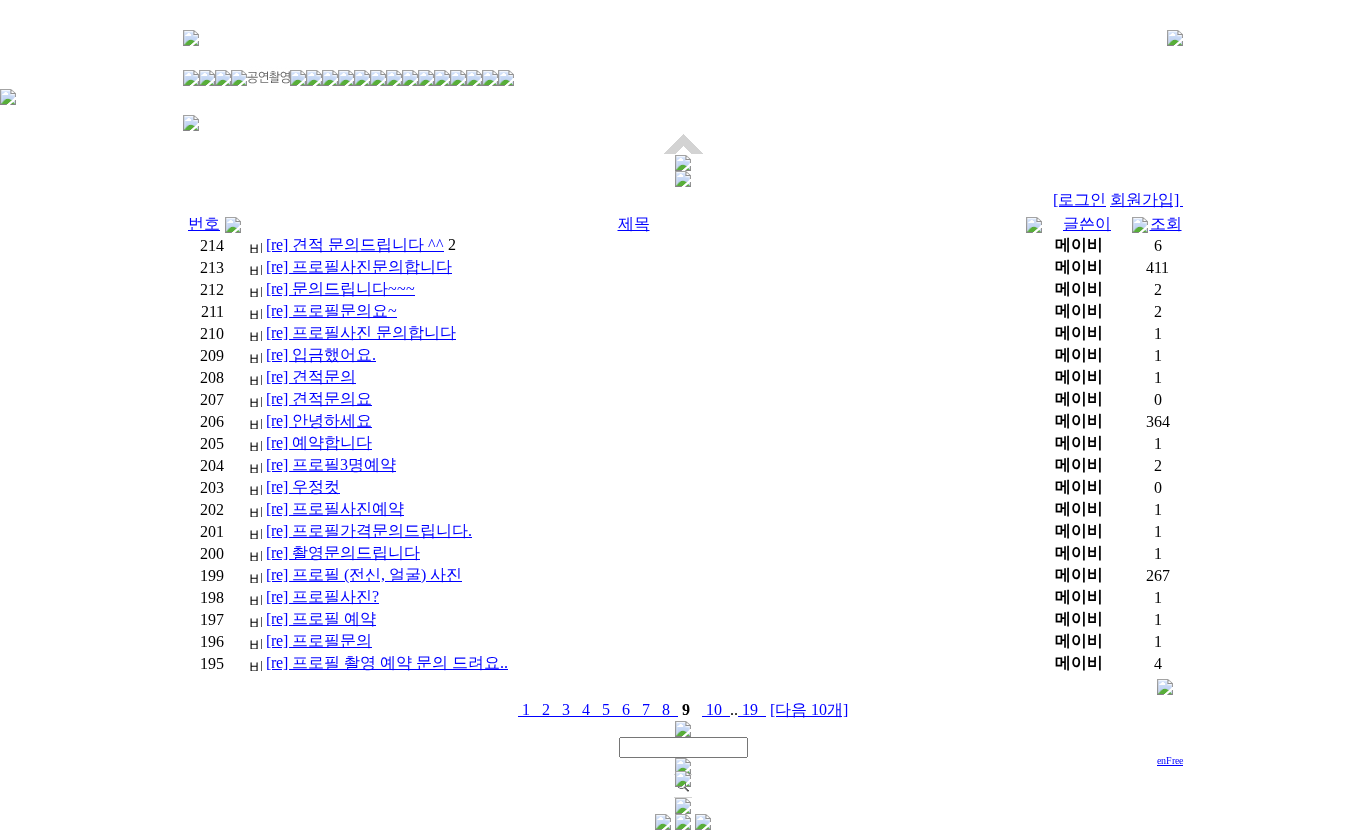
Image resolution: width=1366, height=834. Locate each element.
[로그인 (1079, 199)
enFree (1170, 760)
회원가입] (1146, 199)
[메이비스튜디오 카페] (1175, 40)
